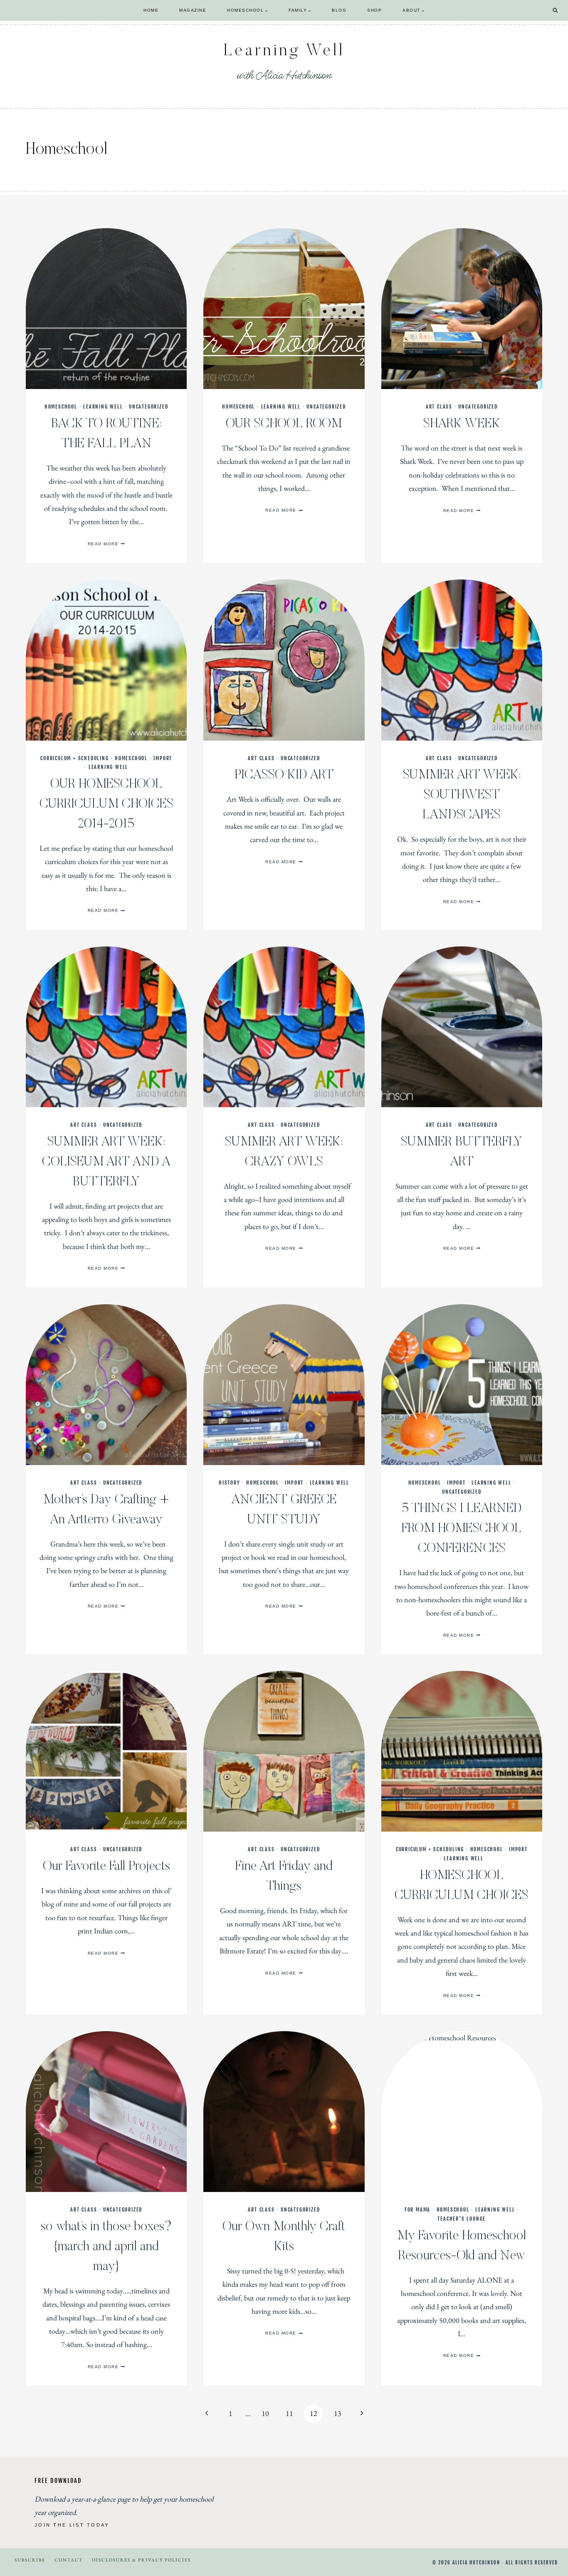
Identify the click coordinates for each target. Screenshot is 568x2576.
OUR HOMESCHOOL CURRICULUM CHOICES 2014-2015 (106, 804)
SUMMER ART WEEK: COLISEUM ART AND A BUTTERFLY (106, 1162)
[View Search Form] (555, 11)
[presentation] (106, 309)
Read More (106, 544)
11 (289, 2413)
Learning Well (103, 407)
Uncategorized (148, 407)
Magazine (193, 10)
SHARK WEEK (462, 424)
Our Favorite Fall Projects (106, 1867)
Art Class (439, 407)
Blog (339, 10)
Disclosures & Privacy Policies (141, 2560)
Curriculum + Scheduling (74, 758)
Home (151, 10)
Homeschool (61, 407)
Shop (374, 10)
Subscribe (30, 2560)
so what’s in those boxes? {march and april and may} (106, 2247)
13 (338, 2413)
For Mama (417, 2210)
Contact (69, 2560)
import (163, 758)
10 (265, 2413)
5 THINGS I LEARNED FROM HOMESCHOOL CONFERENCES (462, 1529)
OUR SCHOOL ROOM (284, 424)
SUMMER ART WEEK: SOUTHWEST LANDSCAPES (462, 795)
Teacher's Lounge (462, 2219)
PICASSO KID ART (284, 775)
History (230, 1483)
